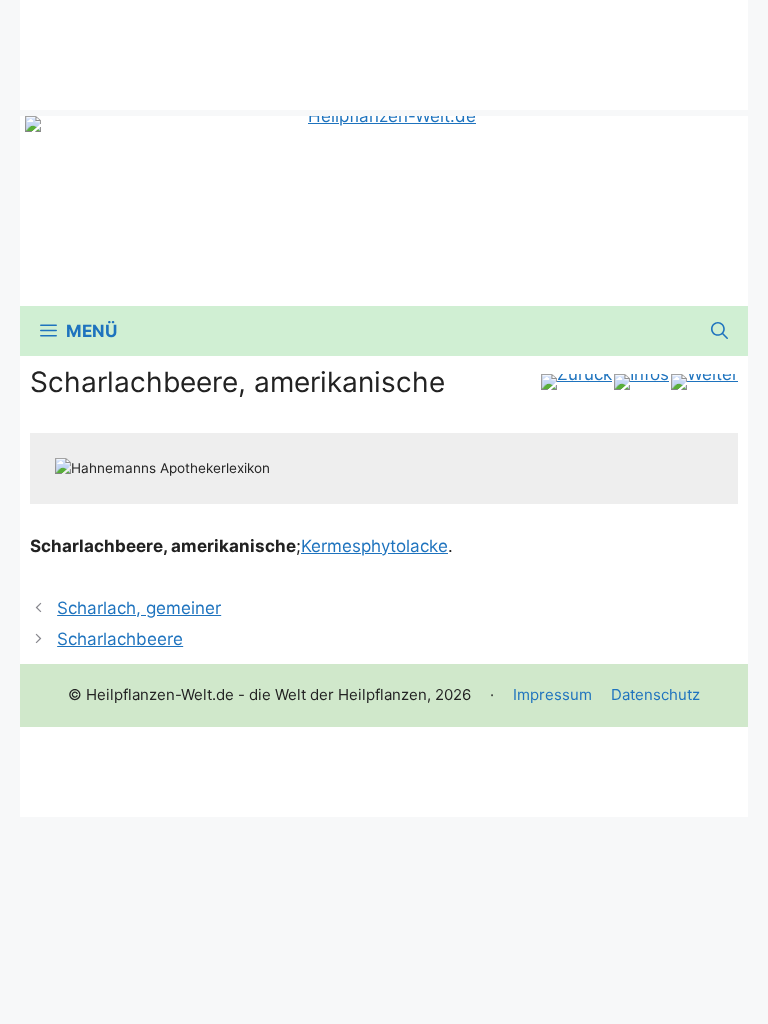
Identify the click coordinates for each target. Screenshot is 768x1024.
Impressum (552, 694)
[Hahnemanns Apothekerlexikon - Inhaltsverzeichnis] (641, 382)
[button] (719, 331)
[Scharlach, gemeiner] (576, 382)
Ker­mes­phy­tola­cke (374, 546)
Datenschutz (655, 694)
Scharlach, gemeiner (139, 608)
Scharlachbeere (120, 639)
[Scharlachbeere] (704, 382)
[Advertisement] (384, 45)
